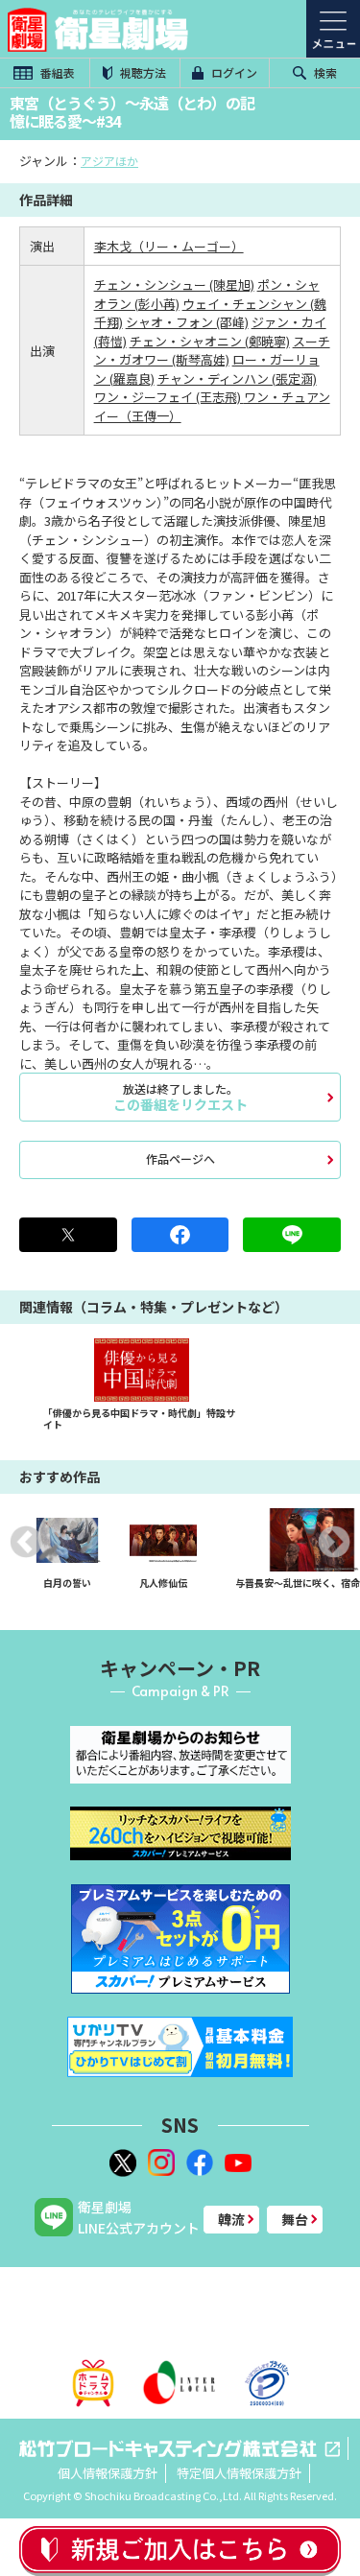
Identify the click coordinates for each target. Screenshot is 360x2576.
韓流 (231, 2219)
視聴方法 (142, 72)
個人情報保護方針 (108, 2473)
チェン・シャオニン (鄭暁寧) (210, 341)
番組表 (56, 72)
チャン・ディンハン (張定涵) (237, 378)
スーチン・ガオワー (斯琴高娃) (212, 351)
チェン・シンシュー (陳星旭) (174, 284)
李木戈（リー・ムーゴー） (169, 246)
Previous (26, 1542)
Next (334, 1542)
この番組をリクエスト (180, 1097)
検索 (324, 72)
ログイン (233, 72)
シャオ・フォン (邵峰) (187, 322)
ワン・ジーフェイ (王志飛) (169, 397)
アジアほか (109, 161)
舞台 (295, 2219)
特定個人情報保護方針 (239, 2473)
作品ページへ (180, 1158)
